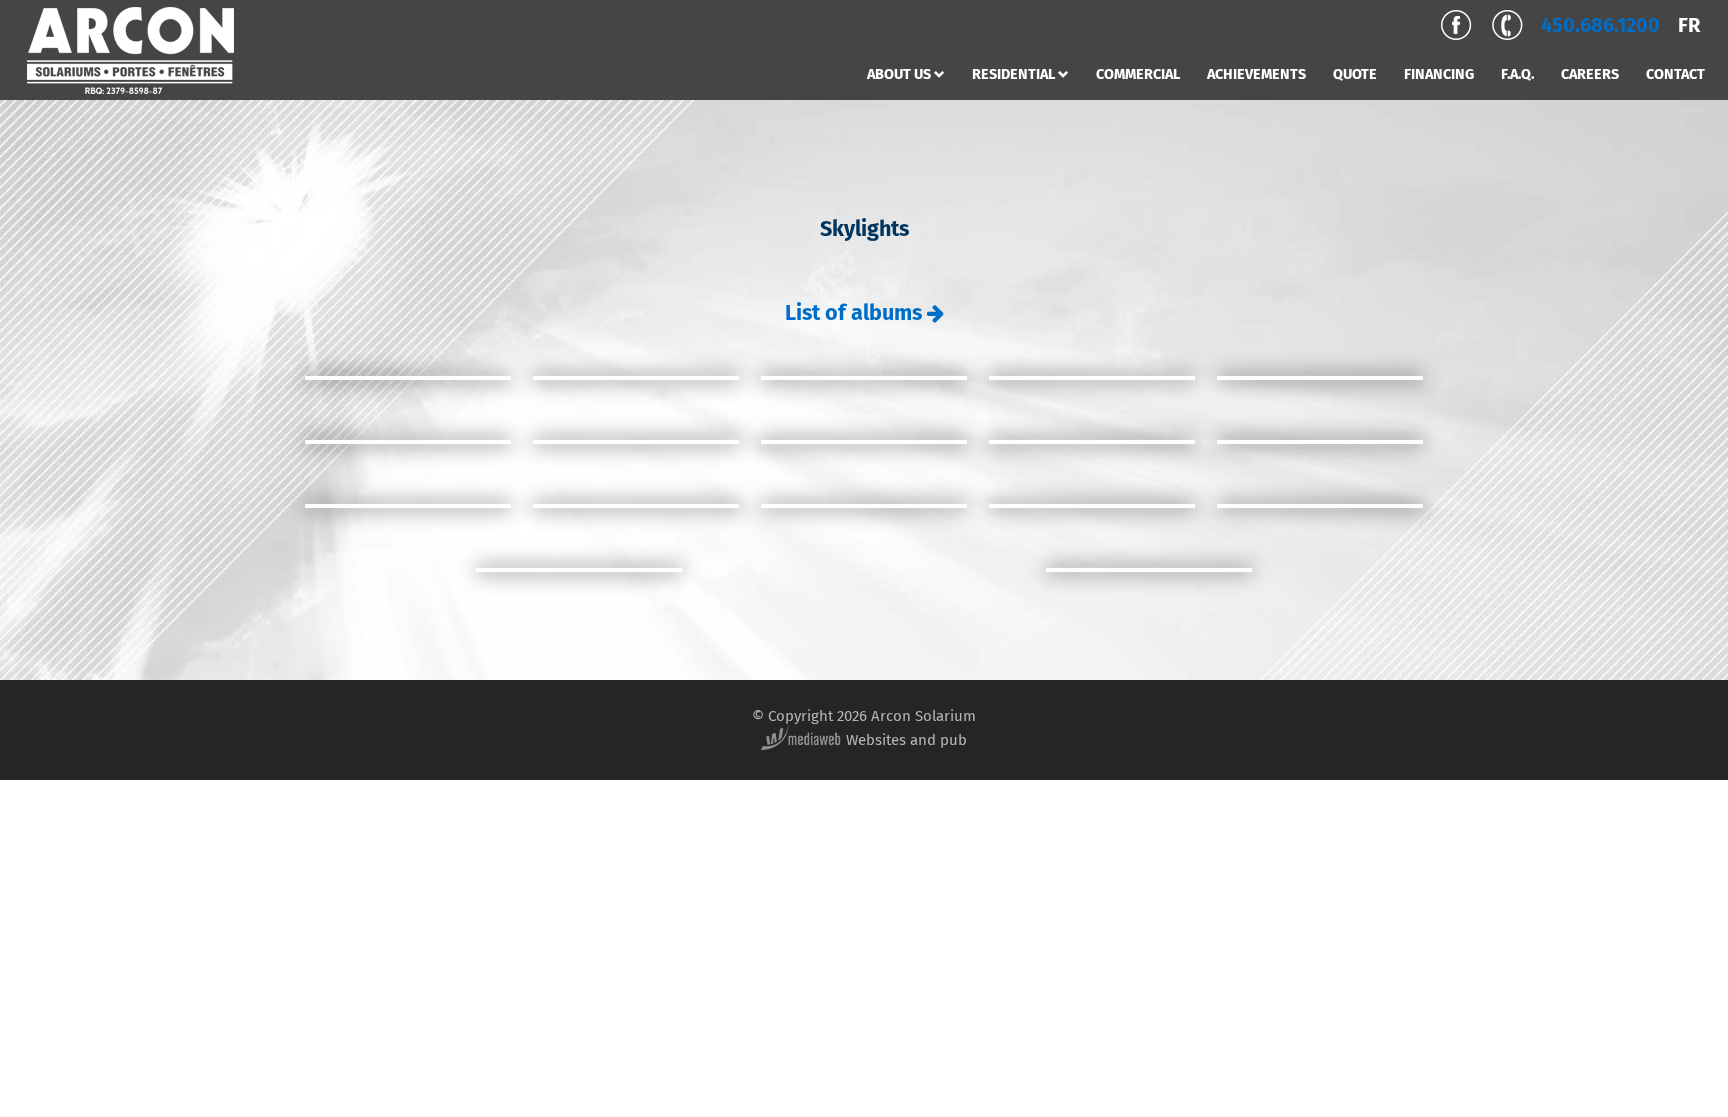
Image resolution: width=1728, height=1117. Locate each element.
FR (1689, 25)
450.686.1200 (1600, 25)
